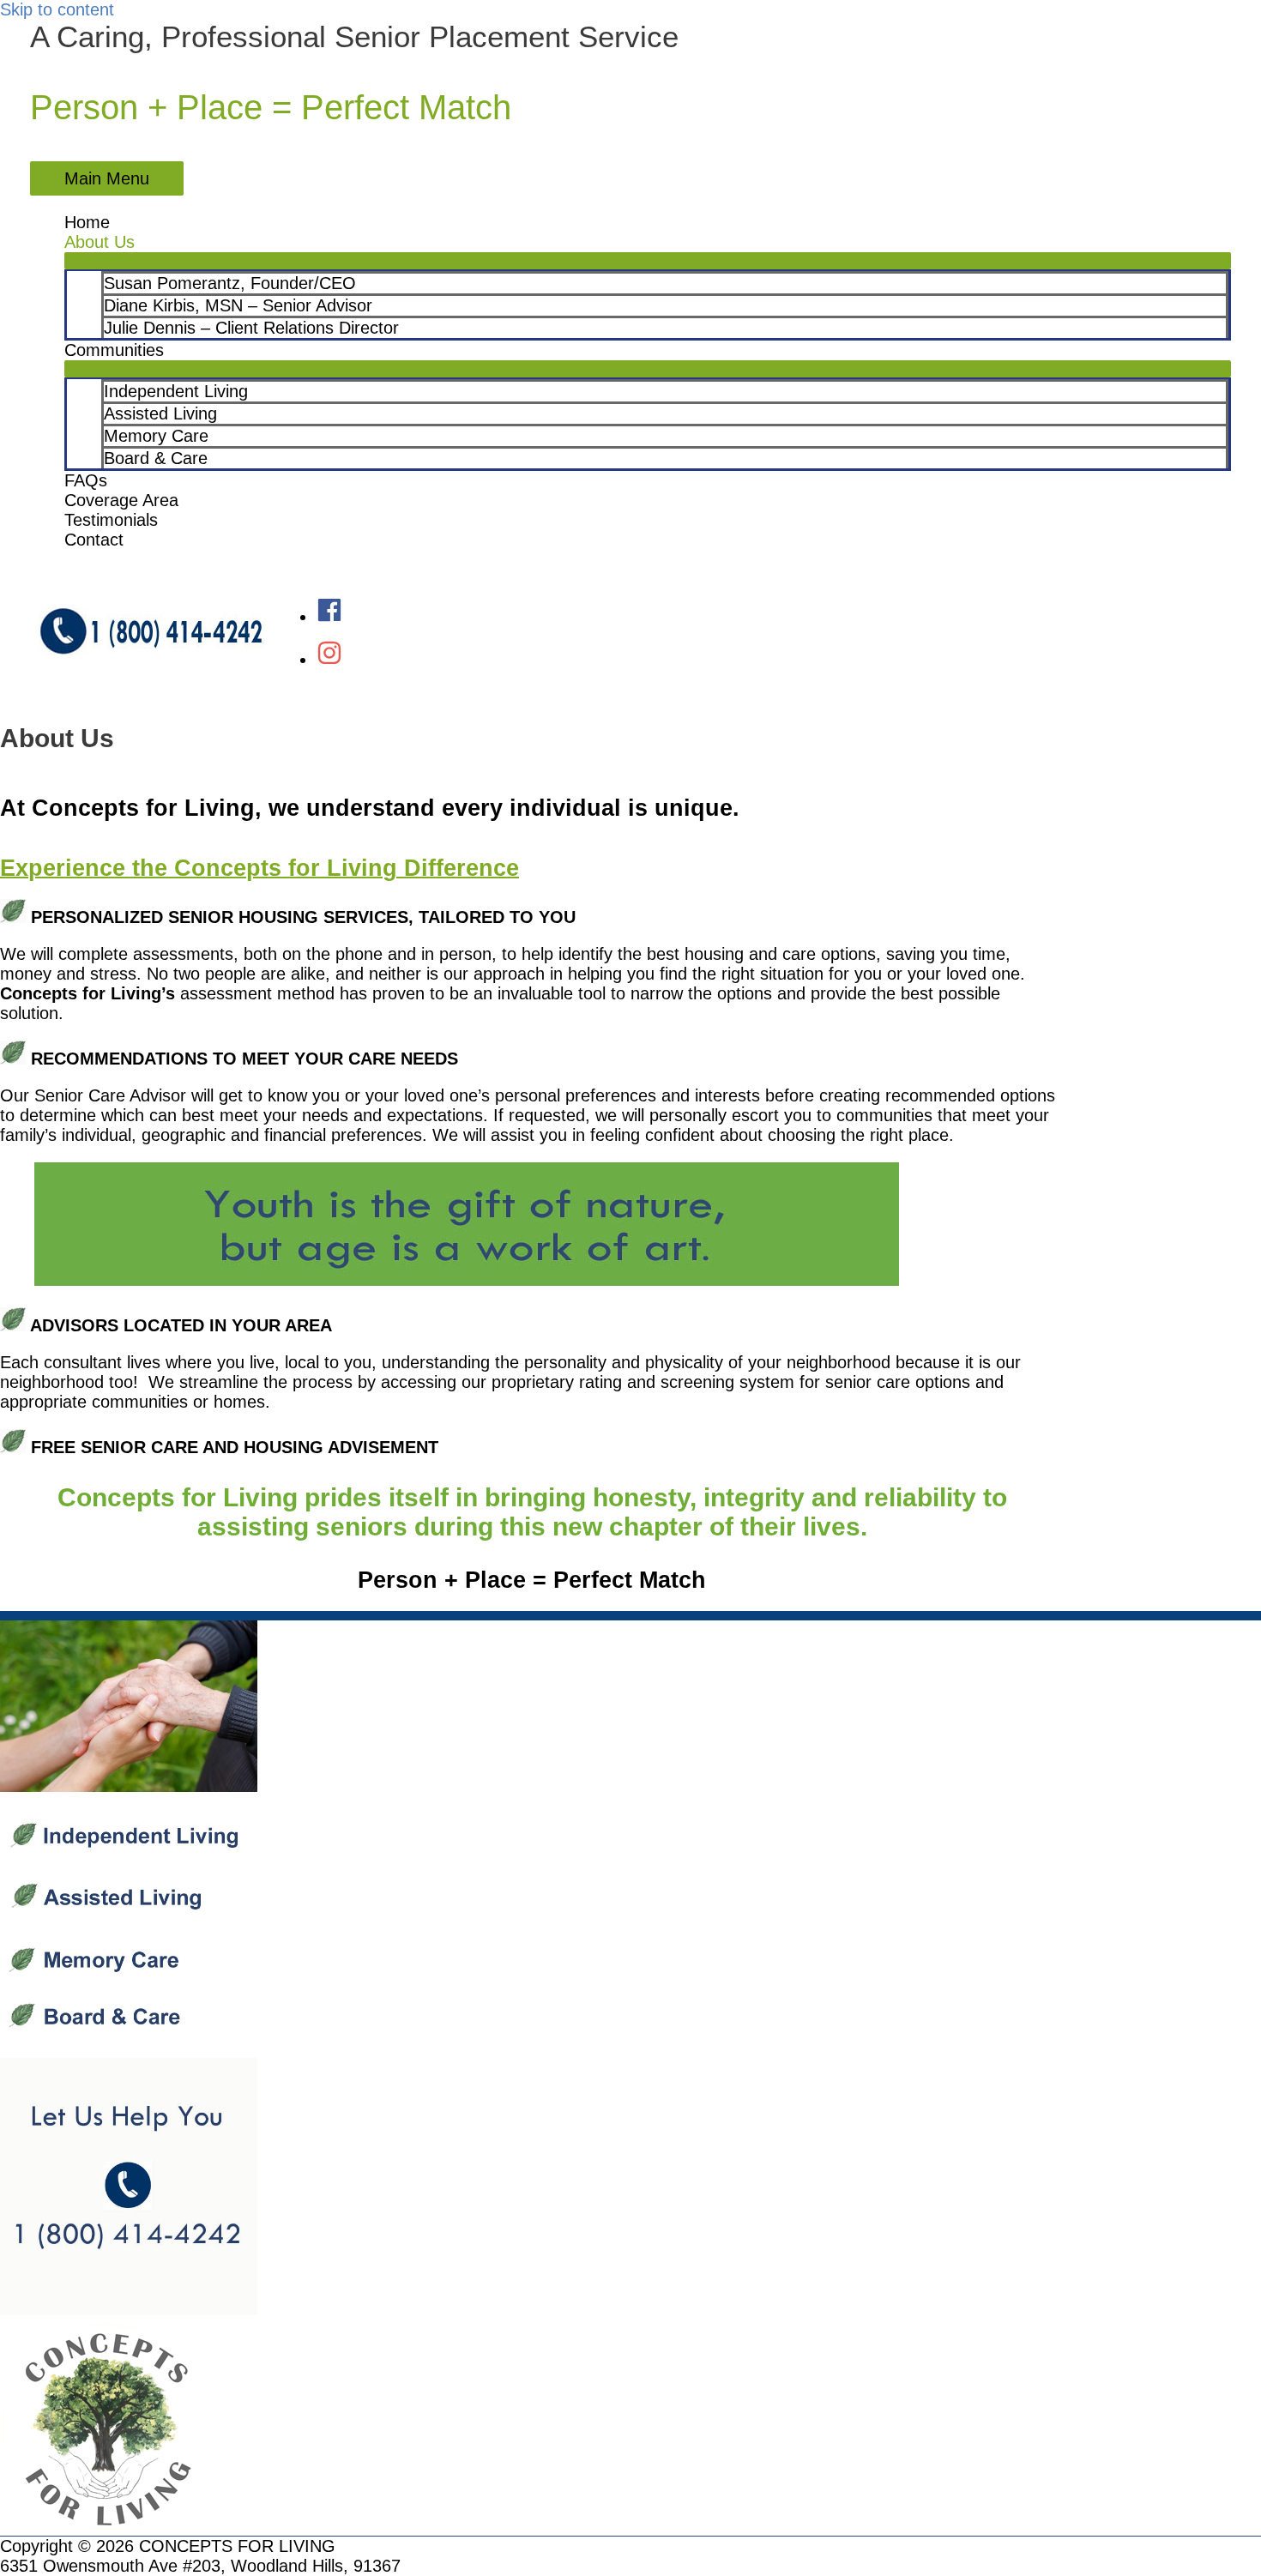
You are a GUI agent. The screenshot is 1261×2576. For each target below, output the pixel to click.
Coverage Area (121, 500)
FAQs (86, 480)
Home (87, 222)
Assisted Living (160, 413)
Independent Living (176, 391)
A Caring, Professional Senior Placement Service (354, 36)
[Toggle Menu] (648, 261)
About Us (100, 242)
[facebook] (329, 617)
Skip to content (57, 9)
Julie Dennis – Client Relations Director (251, 328)
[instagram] (329, 660)
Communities (114, 350)
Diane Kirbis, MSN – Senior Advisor (238, 305)
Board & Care (156, 458)
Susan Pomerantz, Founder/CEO (230, 283)
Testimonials (111, 520)
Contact (94, 540)
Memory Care (156, 436)
